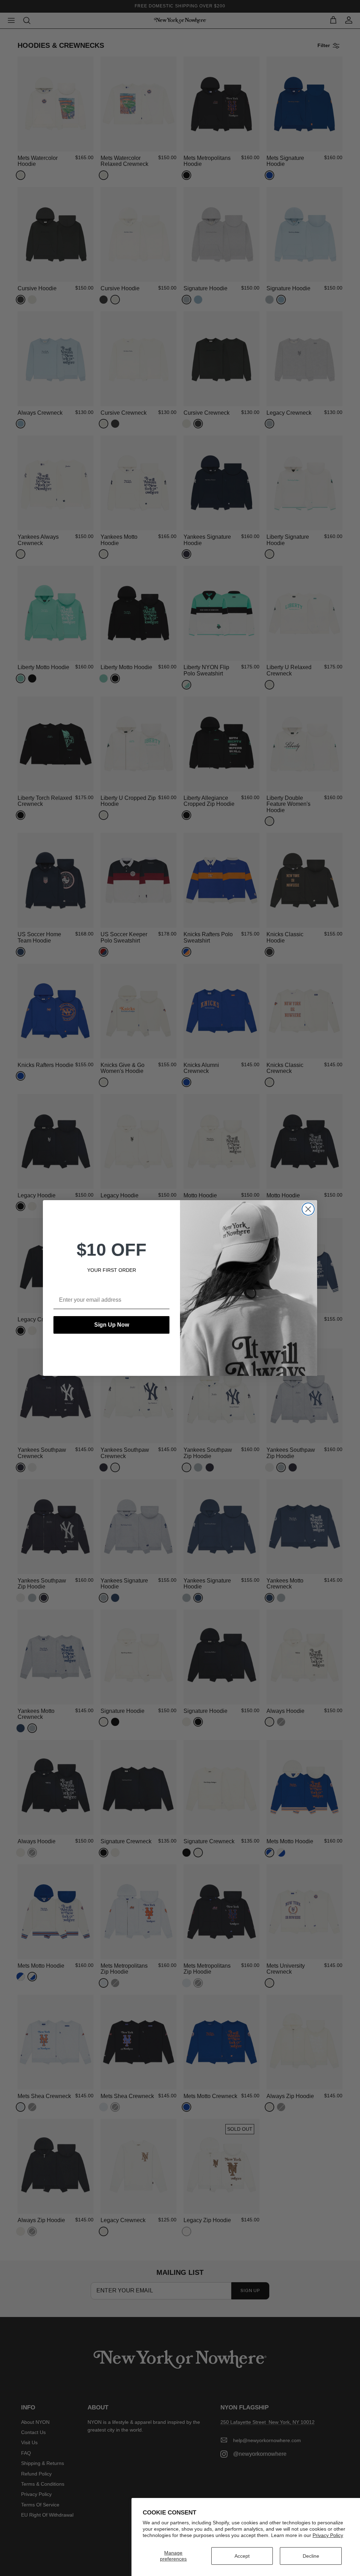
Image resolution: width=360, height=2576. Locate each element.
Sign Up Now (112, 1325)
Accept (242, 2556)
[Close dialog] (308, 1209)
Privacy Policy (328, 2535)
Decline (311, 2556)
